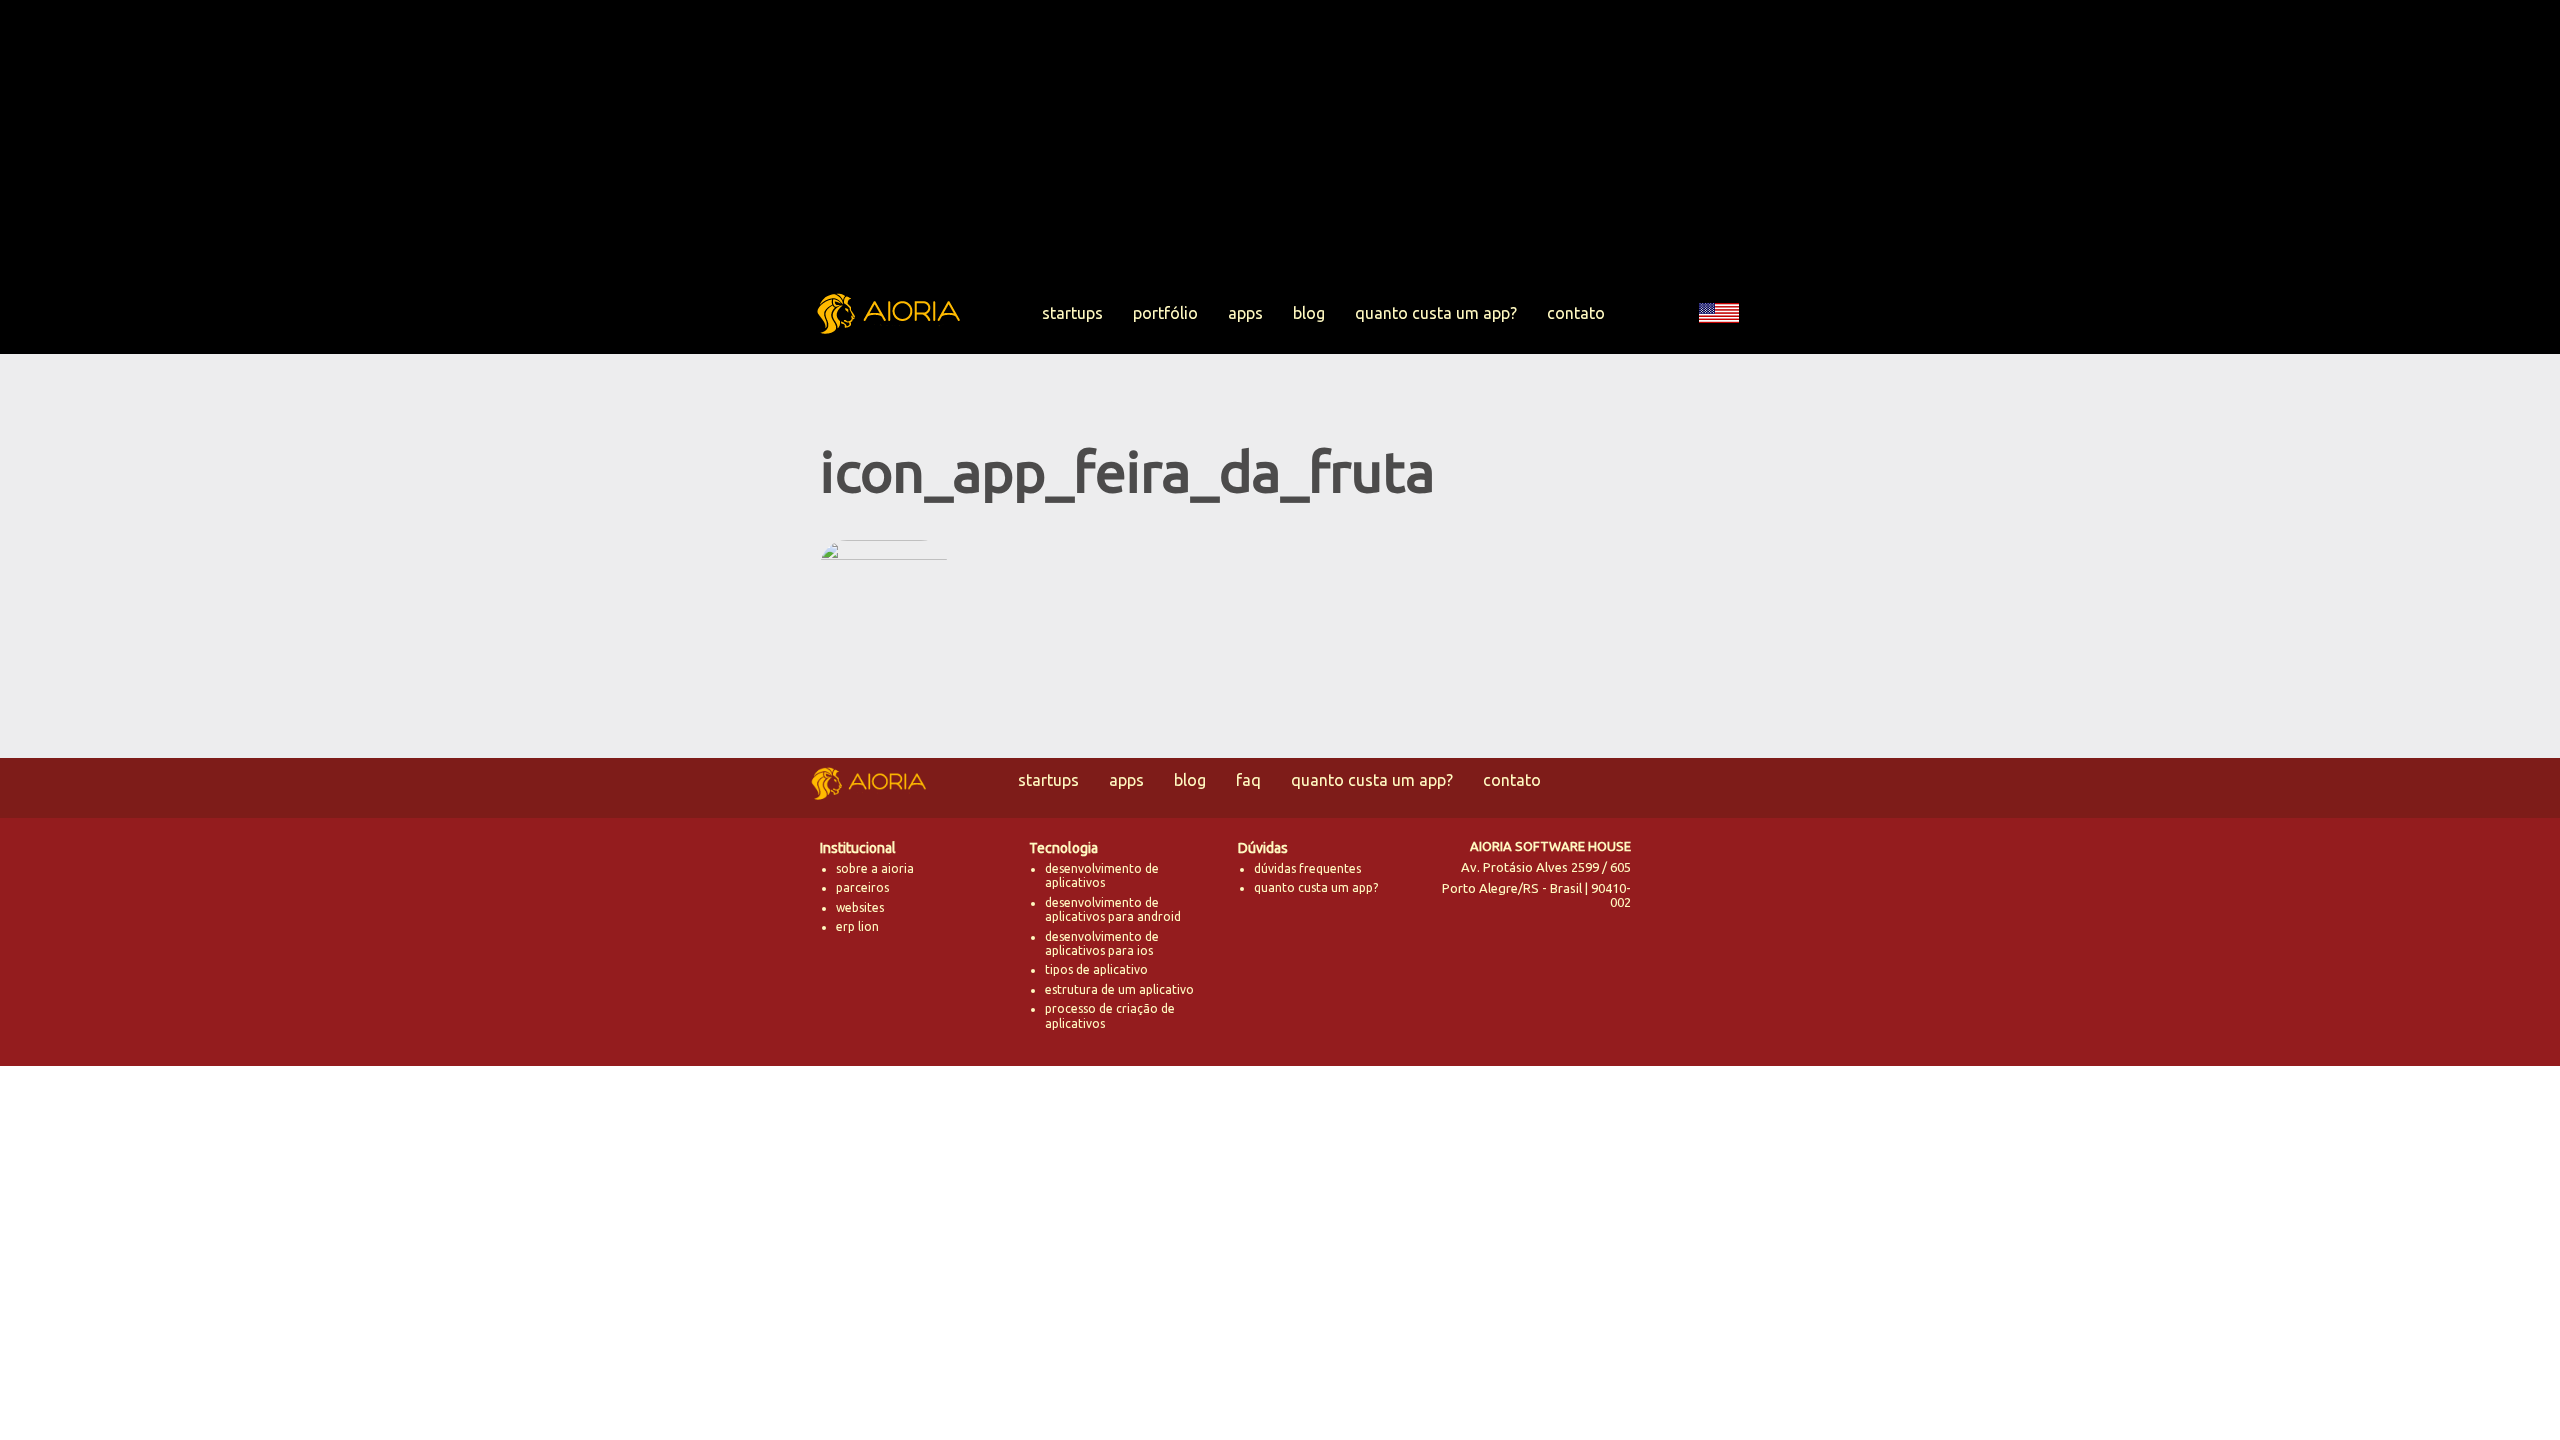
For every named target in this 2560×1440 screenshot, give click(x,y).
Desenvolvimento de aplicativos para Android (1113, 909)
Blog (1309, 313)
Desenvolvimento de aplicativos (1102, 875)
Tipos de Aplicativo (1096, 969)
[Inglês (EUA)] (1719, 343)
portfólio (1165, 313)
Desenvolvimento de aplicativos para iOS (1102, 943)
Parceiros (862, 887)
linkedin (1670, 916)
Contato (1576, 313)
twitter (1670, 866)
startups (1072, 313)
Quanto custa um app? (1436, 313)
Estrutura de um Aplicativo (1119, 989)
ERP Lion (857, 926)
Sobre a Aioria (875, 868)
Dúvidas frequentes (1307, 868)
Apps (1245, 313)
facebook (1723, 866)
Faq (1248, 780)
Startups (1048, 780)
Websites (860, 907)
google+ (1723, 916)
